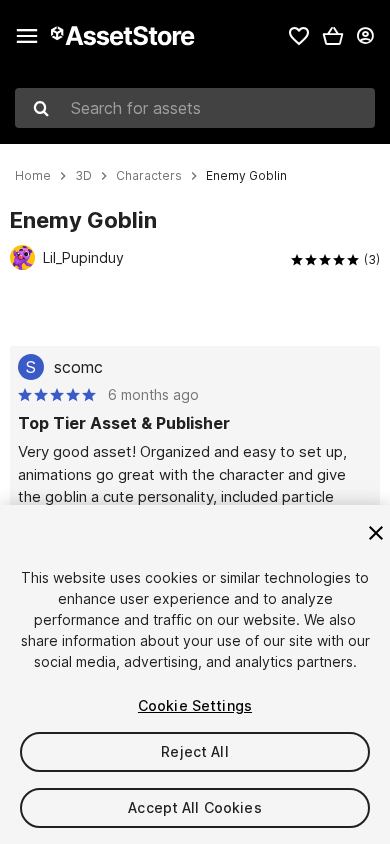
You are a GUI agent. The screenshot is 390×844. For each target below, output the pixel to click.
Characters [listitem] (149, 176)
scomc (78, 367)
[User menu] (365, 36)
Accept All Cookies (195, 807)
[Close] (376, 533)
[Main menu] (27, 36)
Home (33, 176)
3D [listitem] (83, 176)
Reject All (194, 751)
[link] (299, 36)
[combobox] (195, 108)
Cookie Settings (195, 705)
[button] (333, 36)
